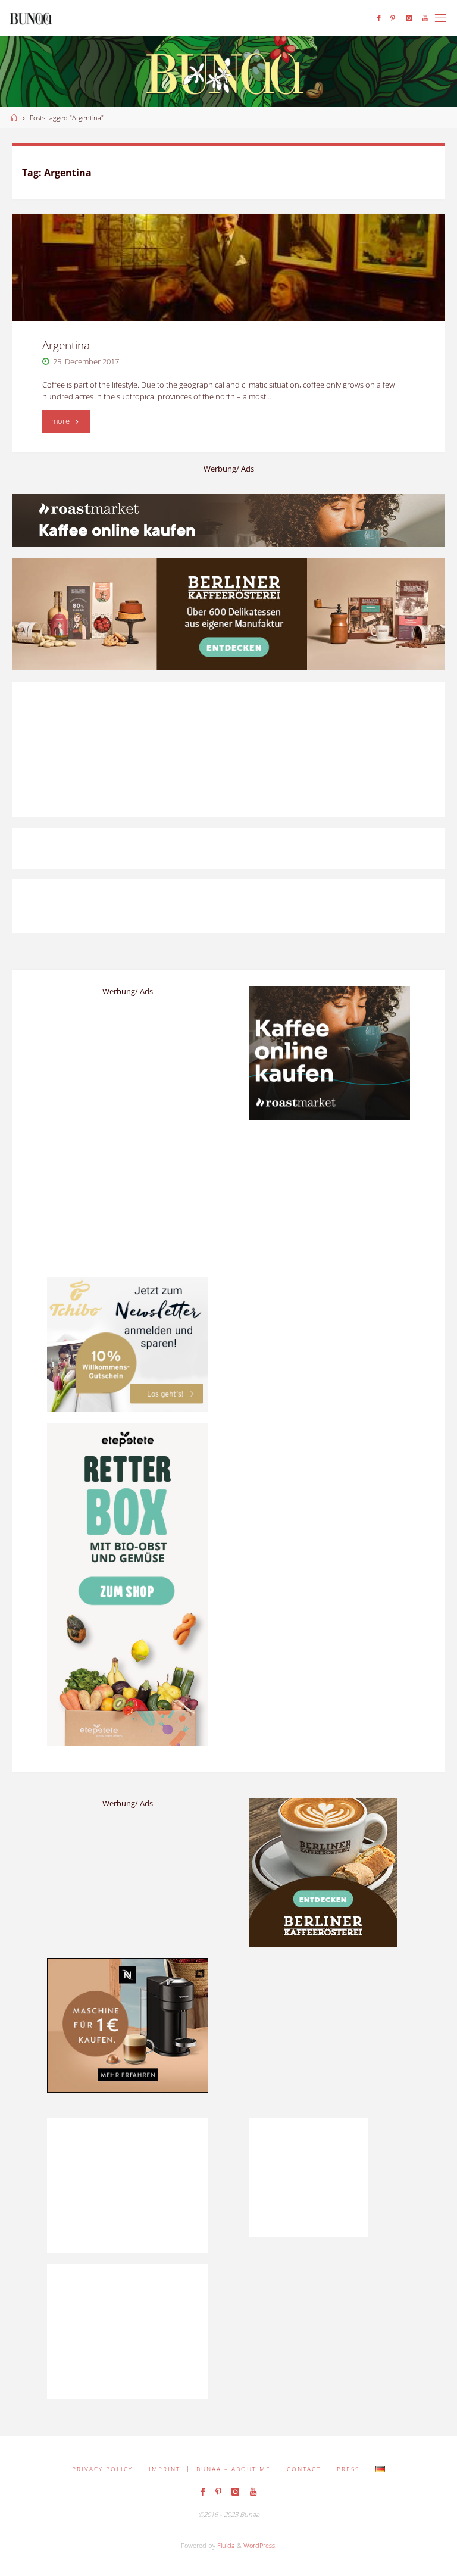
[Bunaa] (31, 18)
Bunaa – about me (234, 2469)
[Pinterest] (393, 18)
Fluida (225, 2545)
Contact (304, 2469)
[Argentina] (228, 268)
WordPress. (260, 2545)
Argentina (66, 345)
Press (348, 2469)
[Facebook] (379, 18)
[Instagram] (409, 18)
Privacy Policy (102, 2469)
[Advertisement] (329, 2032)
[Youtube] (425, 18)
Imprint (165, 2469)
